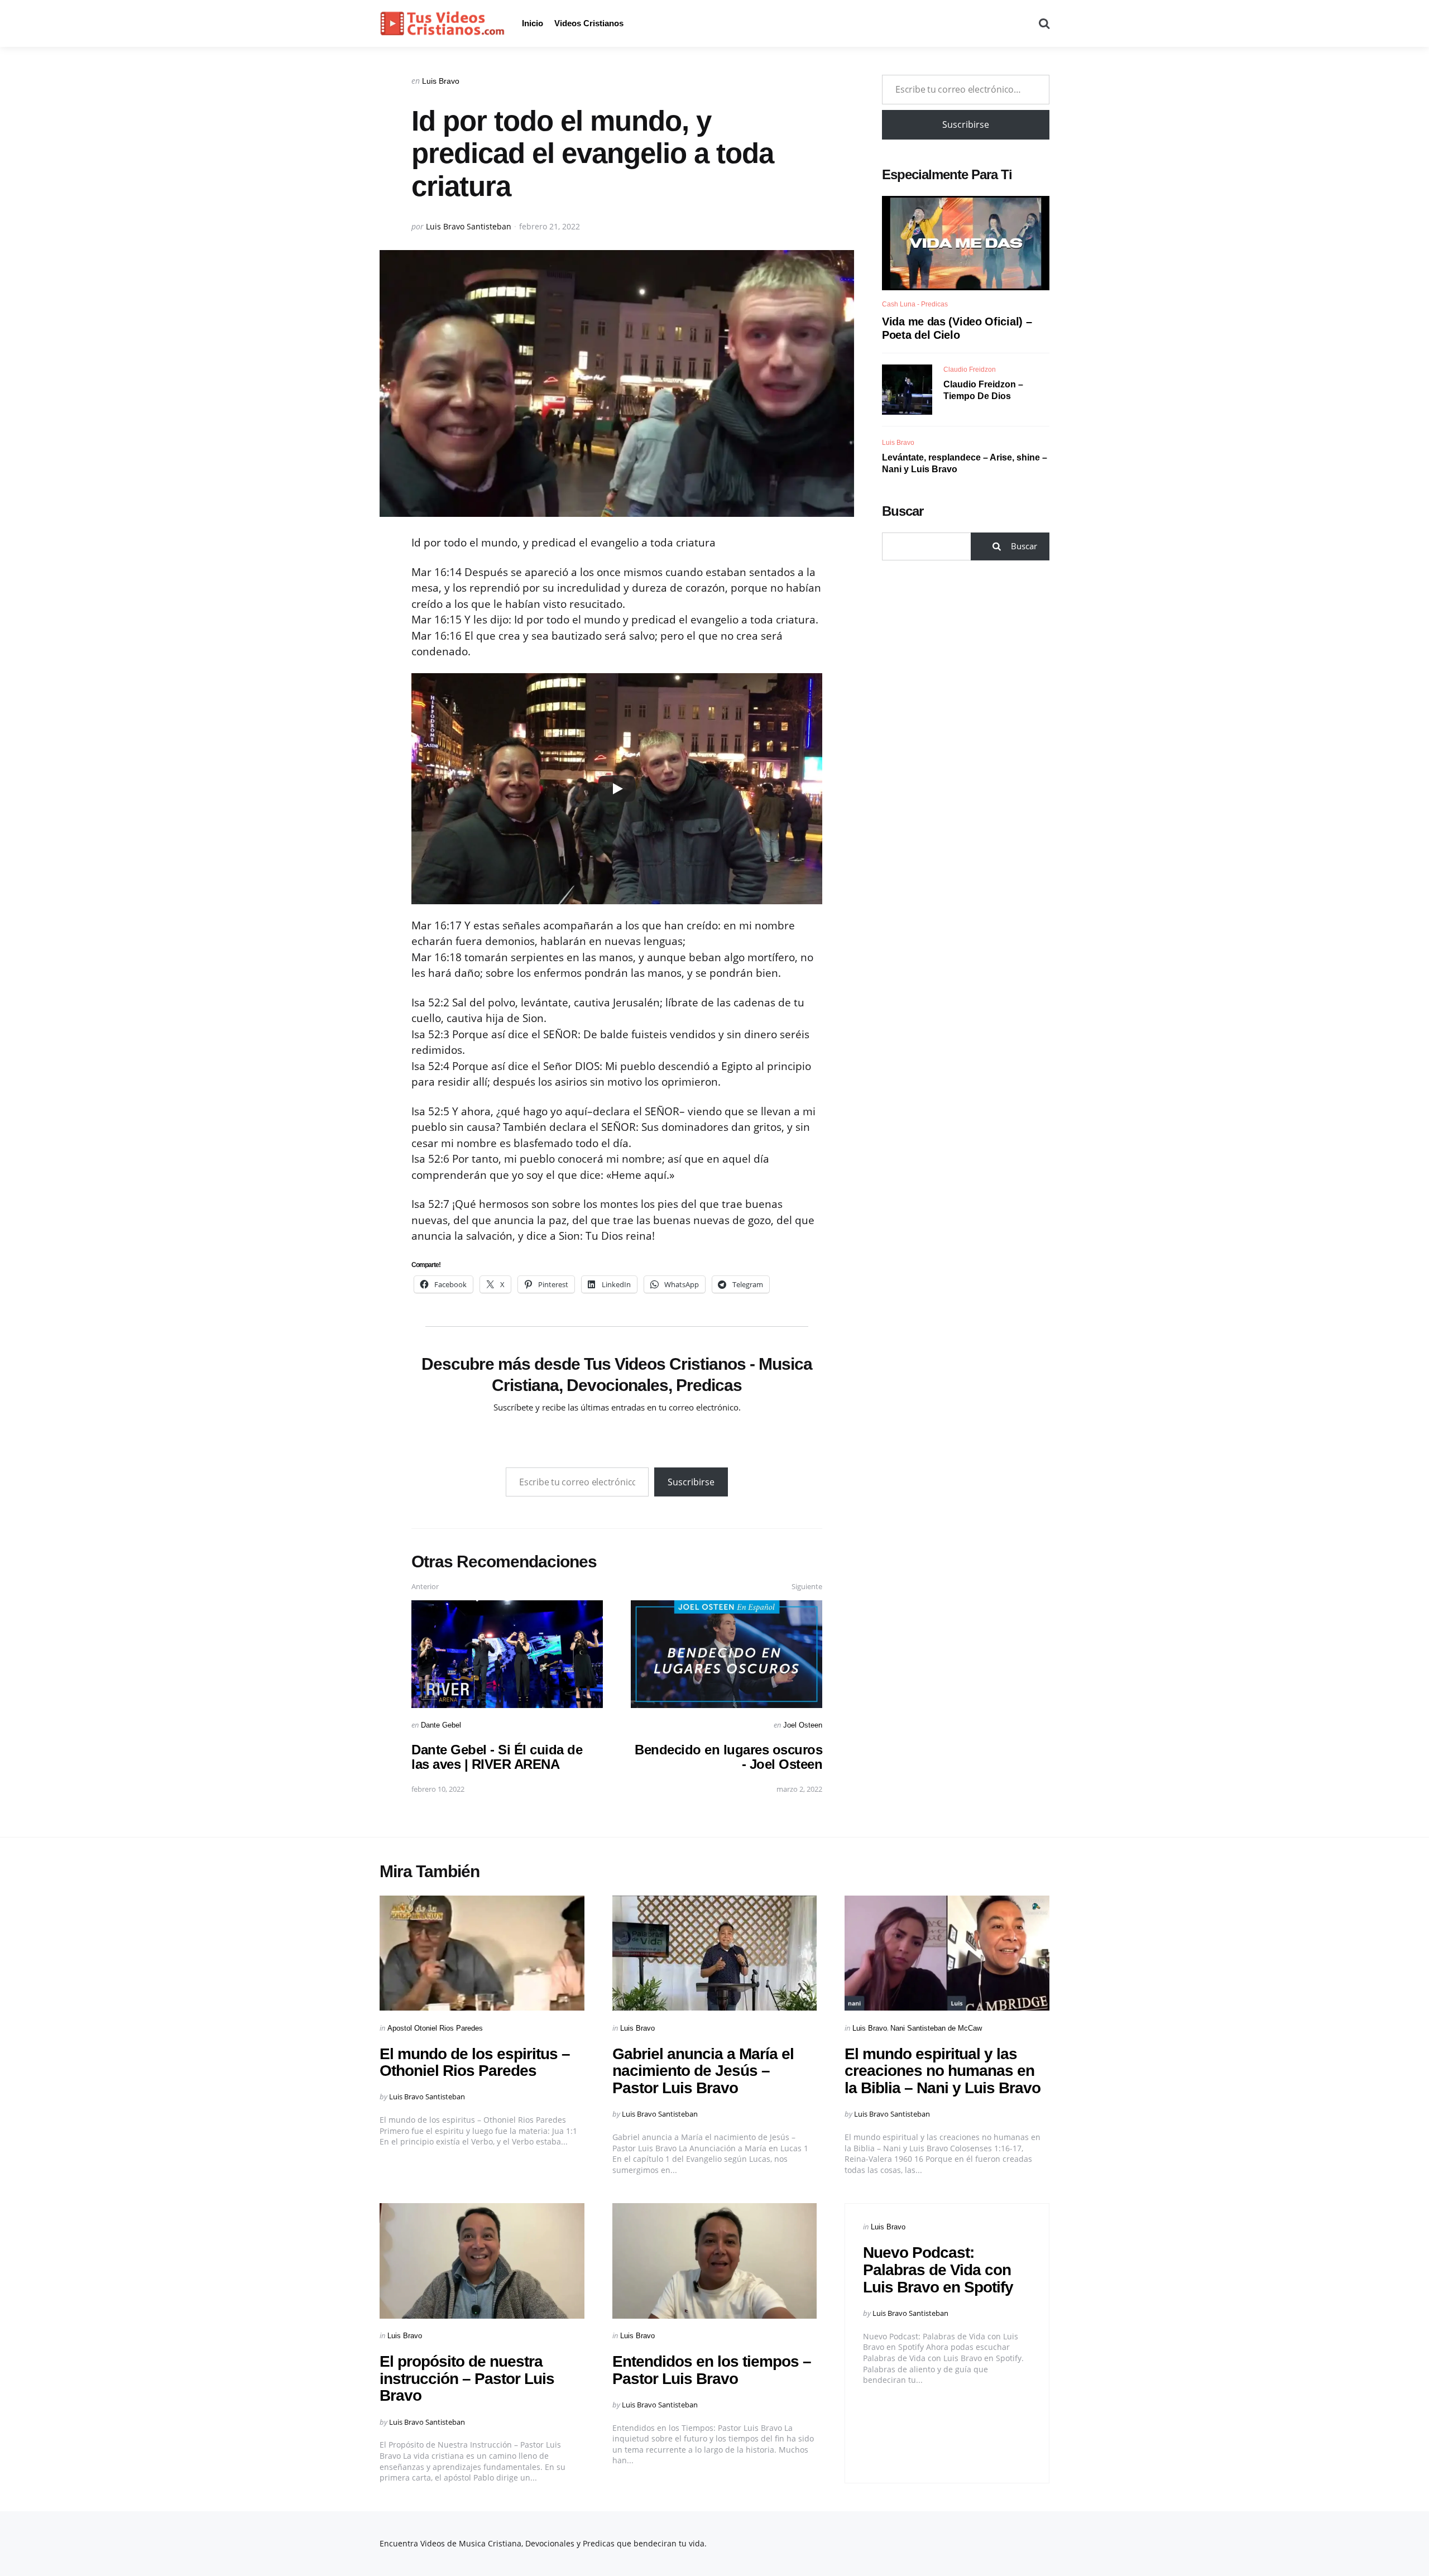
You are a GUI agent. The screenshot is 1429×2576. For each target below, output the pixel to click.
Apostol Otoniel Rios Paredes (435, 2028)
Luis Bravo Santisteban (469, 226)
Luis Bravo (441, 81)
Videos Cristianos (589, 23)
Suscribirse (691, 1482)
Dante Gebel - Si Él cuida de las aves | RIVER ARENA (497, 1757)
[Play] (617, 789)
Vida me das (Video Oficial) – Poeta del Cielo (957, 328)
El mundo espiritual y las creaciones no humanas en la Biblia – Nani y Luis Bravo (943, 2071)
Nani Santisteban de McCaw (936, 2028)
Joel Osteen (803, 1725)
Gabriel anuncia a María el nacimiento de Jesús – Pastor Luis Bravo (703, 2071)
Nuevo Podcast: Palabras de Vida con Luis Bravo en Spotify (938, 2270)
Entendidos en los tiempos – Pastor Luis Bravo (712, 2370)
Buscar (903, 511)
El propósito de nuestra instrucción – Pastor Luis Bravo (467, 2379)
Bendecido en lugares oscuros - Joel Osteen (728, 1757)
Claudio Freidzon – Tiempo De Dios (983, 390)
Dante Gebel (441, 1725)
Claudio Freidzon (970, 370)
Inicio (533, 23)
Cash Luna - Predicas (915, 304)
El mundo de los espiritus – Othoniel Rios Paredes (475, 2062)
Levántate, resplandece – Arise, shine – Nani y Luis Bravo (965, 463)
